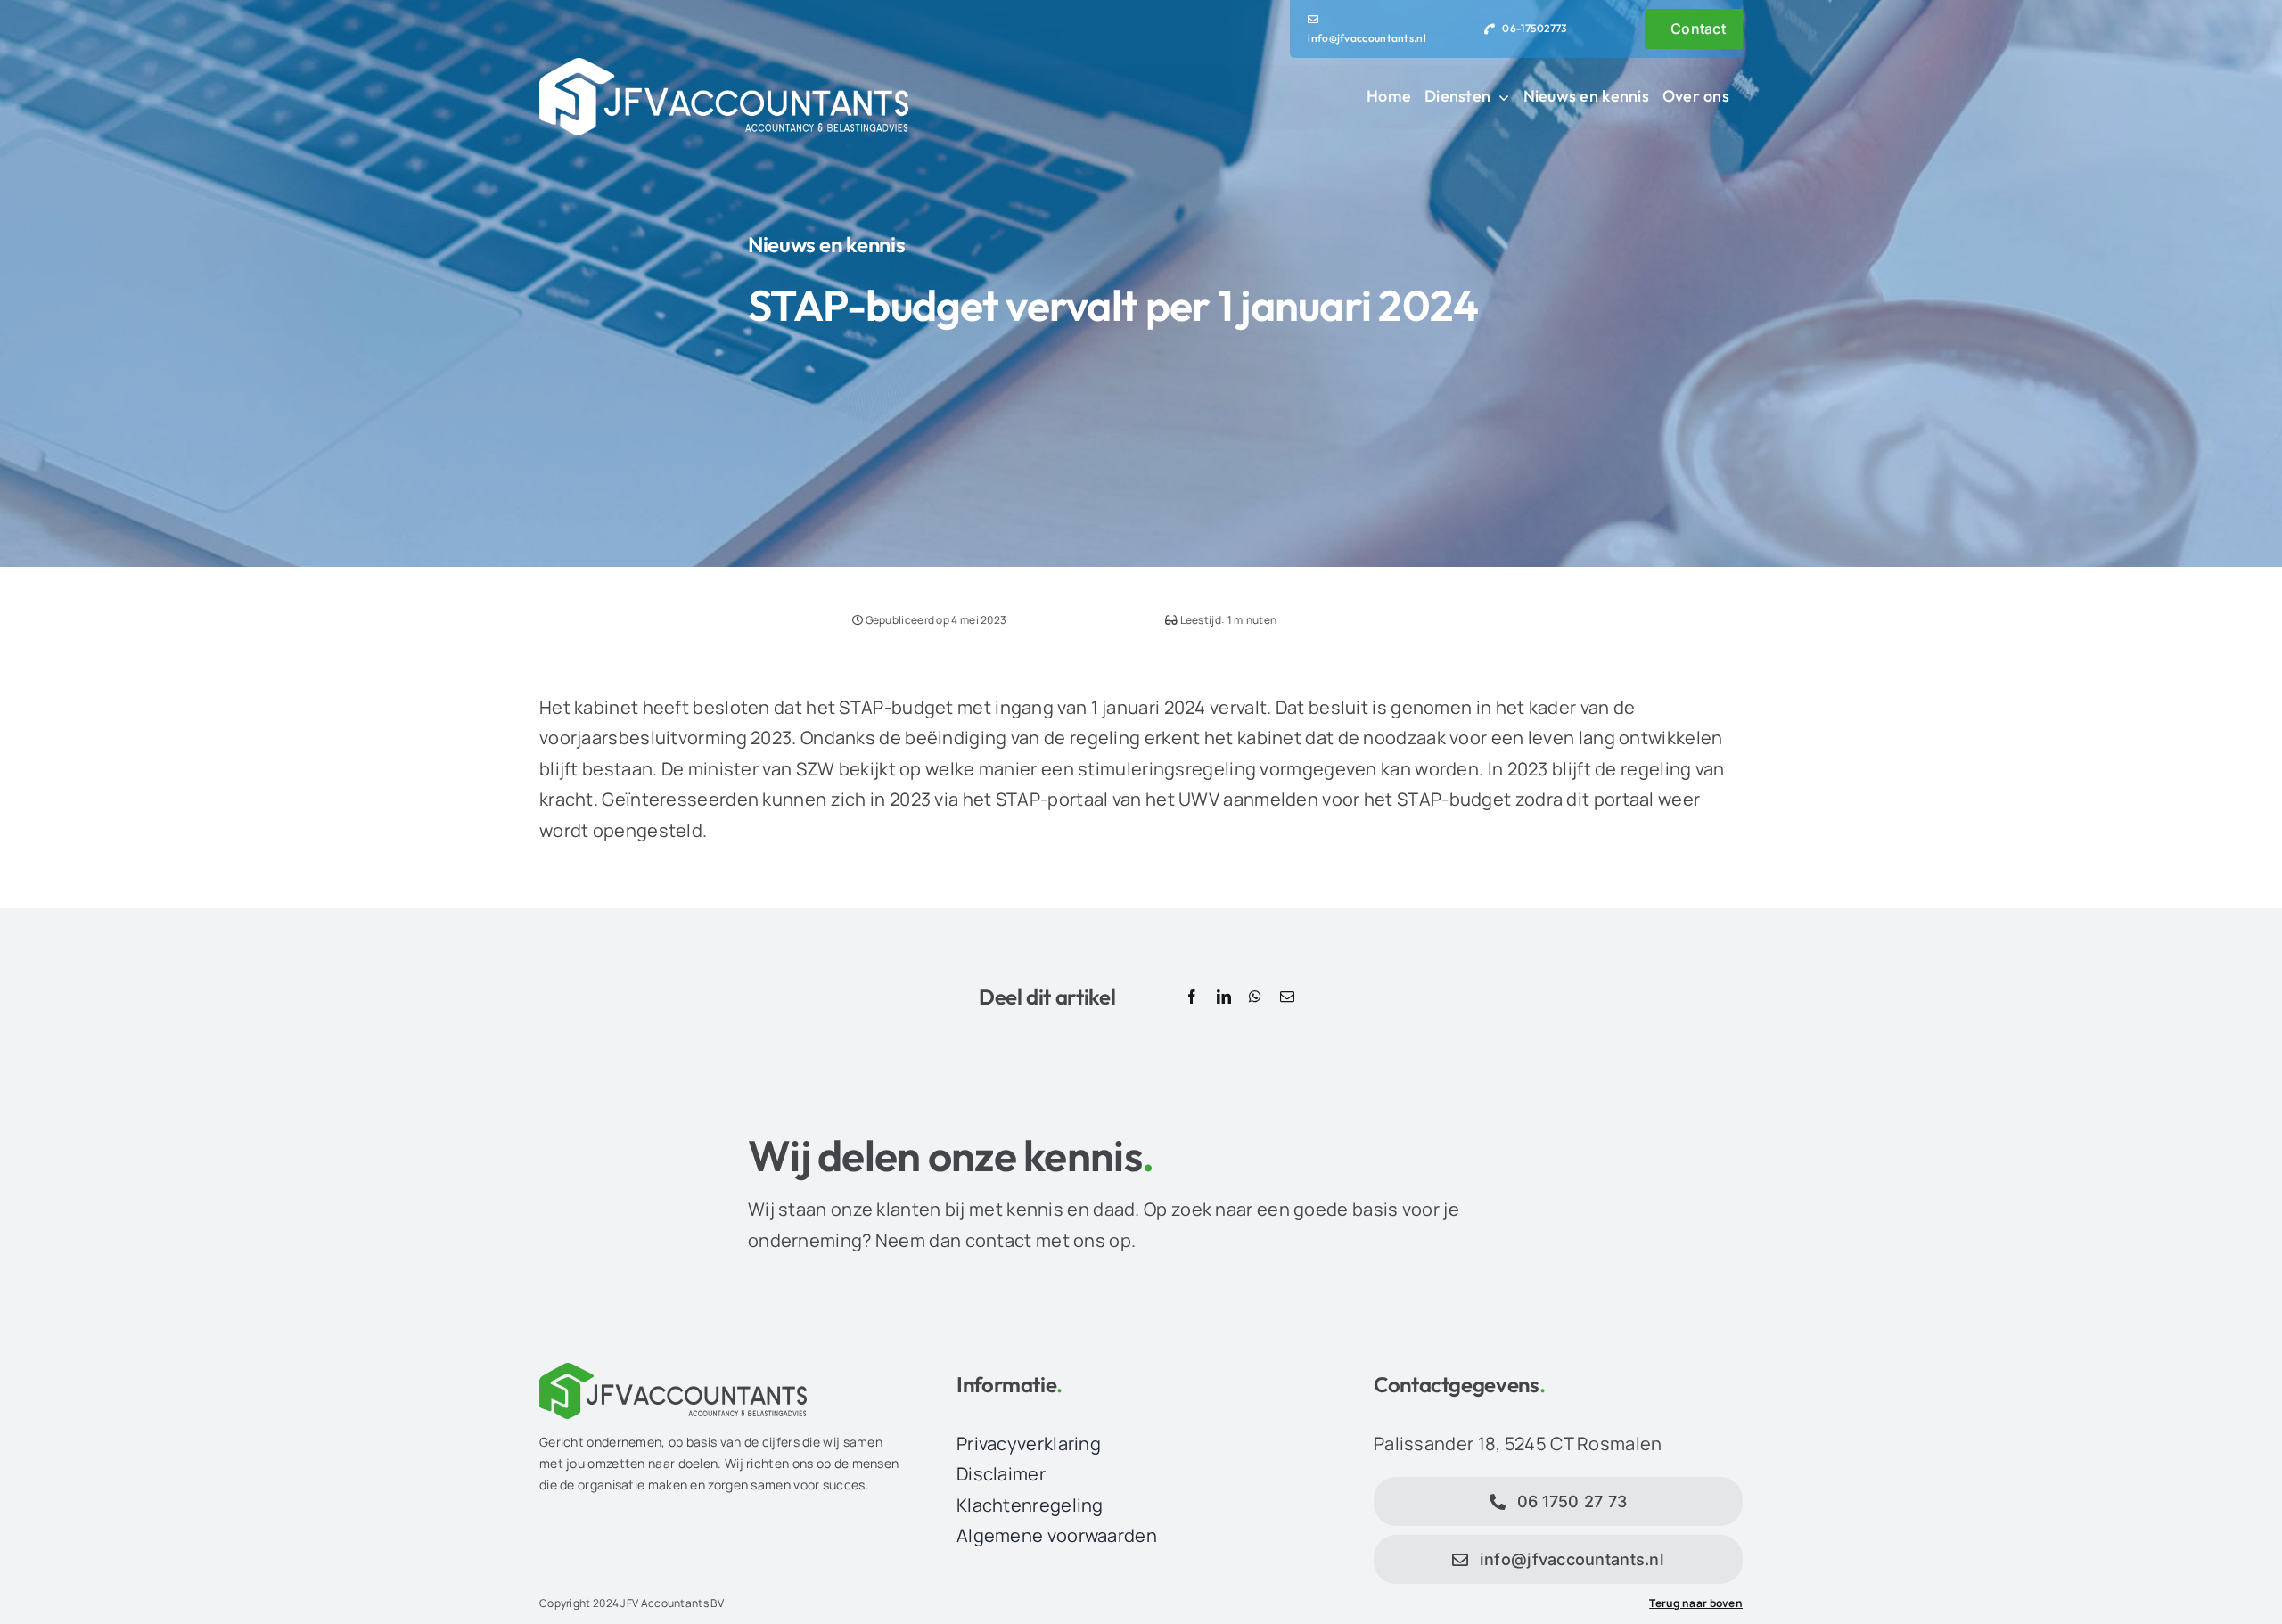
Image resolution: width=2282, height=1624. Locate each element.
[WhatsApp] (1255, 997)
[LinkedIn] (1224, 997)
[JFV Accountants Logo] (724, 66)
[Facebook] (1192, 997)
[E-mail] (1287, 997)
